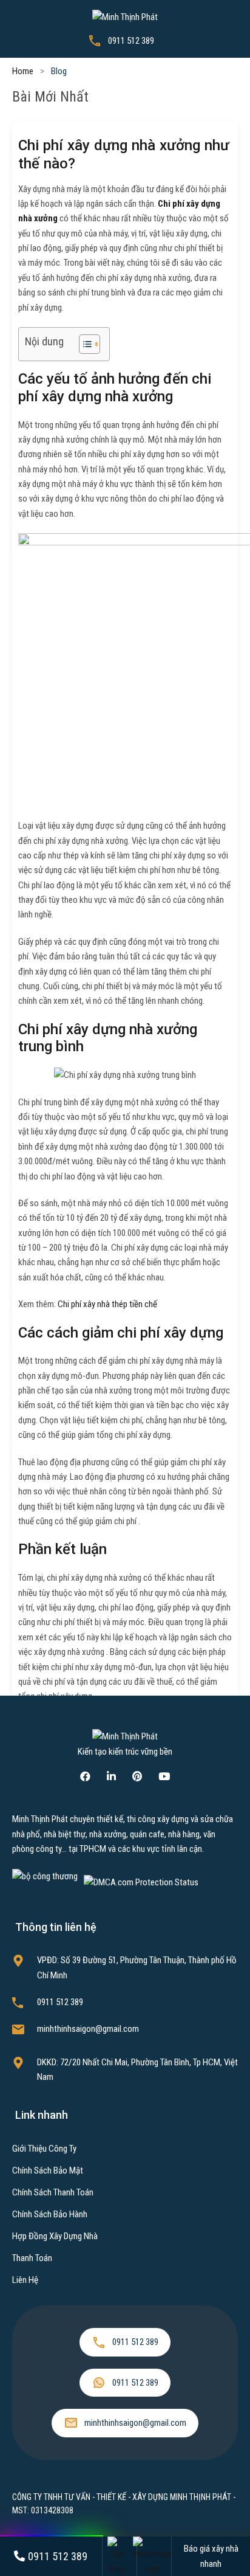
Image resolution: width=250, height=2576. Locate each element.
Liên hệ (25, 2280)
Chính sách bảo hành (50, 2214)
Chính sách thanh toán (53, 2192)
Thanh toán (32, 2258)
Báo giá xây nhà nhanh (211, 2556)
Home (23, 71)
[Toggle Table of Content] (83, 344)
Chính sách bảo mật (48, 2170)
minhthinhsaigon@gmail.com (88, 2029)
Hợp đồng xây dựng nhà (55, 2236)
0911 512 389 (131, 41)
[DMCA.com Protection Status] (141, 1882)
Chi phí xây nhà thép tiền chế (107, 1304)
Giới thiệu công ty (44, 2149)
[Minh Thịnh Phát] (125, 16)
